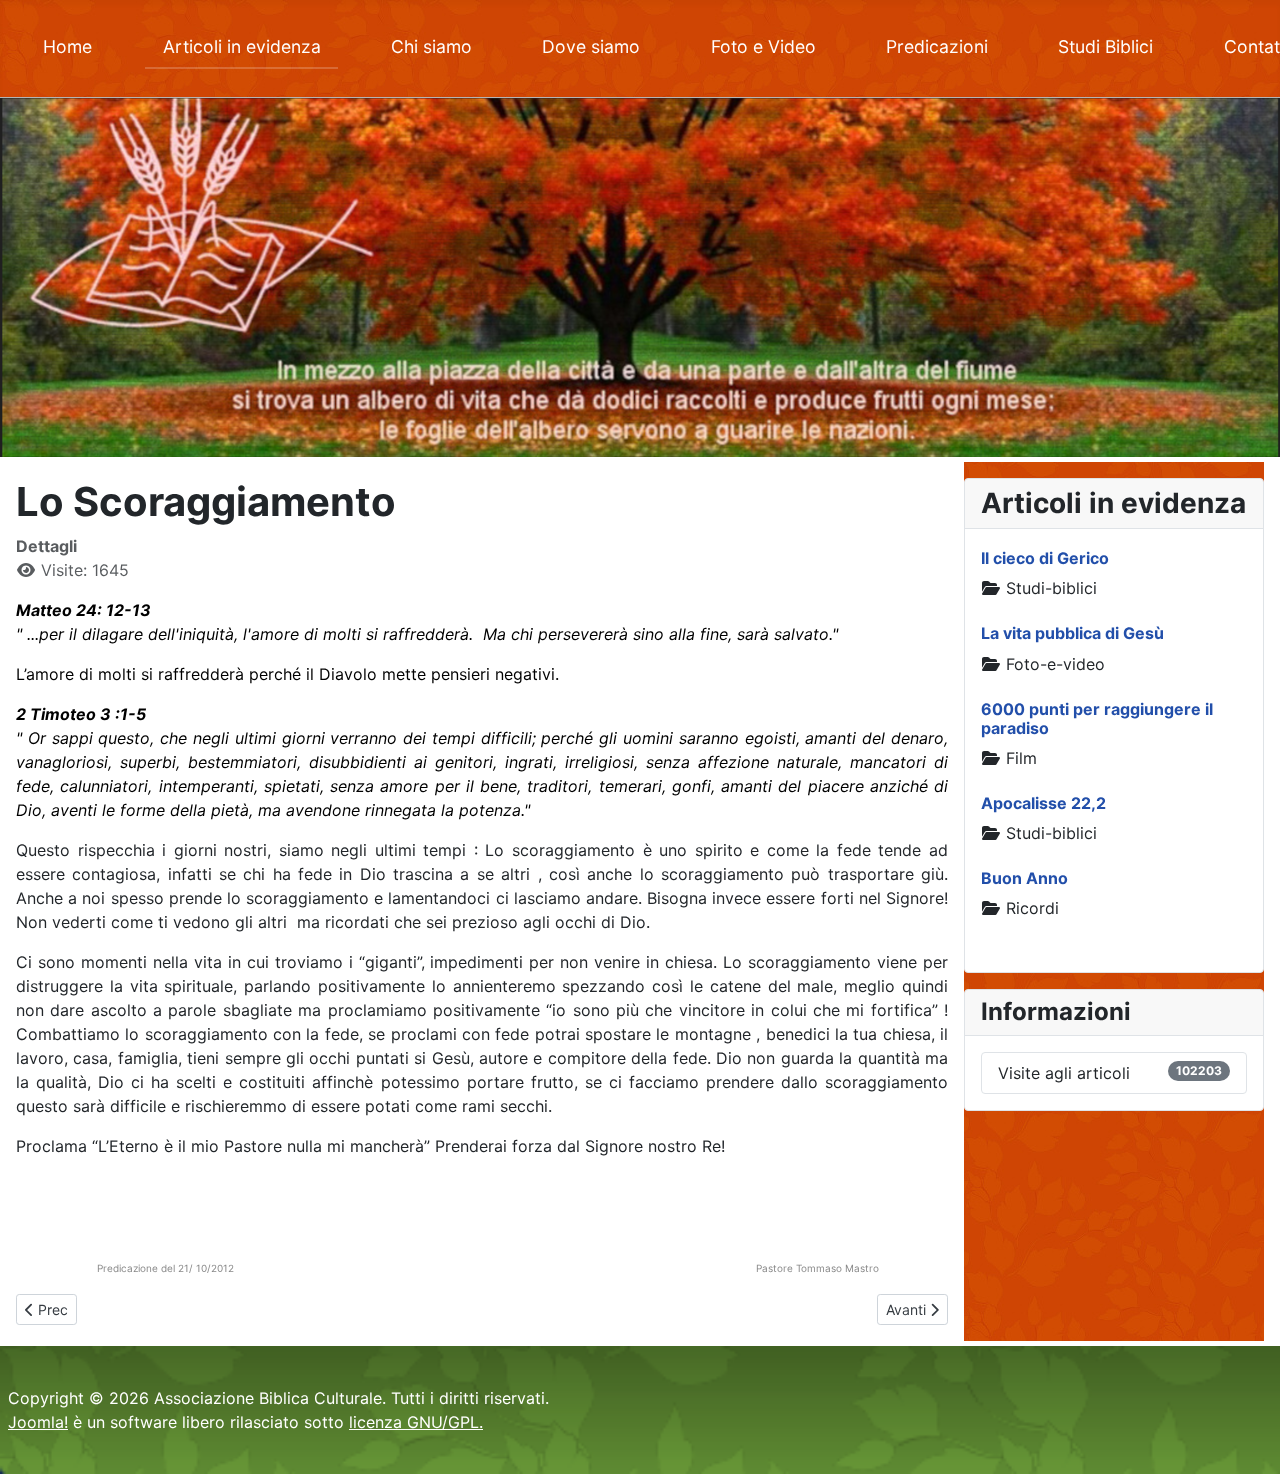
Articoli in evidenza (242, 46)
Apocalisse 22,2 (1043, 803)
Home (67, 46)
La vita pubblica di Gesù (1072, 633)
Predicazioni (937, 46)
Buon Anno (1024, 878)
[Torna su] (1245, 1437)
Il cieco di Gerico (1045, 558)
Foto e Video (763, 46)
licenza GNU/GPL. (416, 1422)
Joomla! (38, 1422)
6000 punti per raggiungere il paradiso (1097, 718)
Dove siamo (591, 46)
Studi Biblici (1105, 46)
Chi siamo (431, 46)
